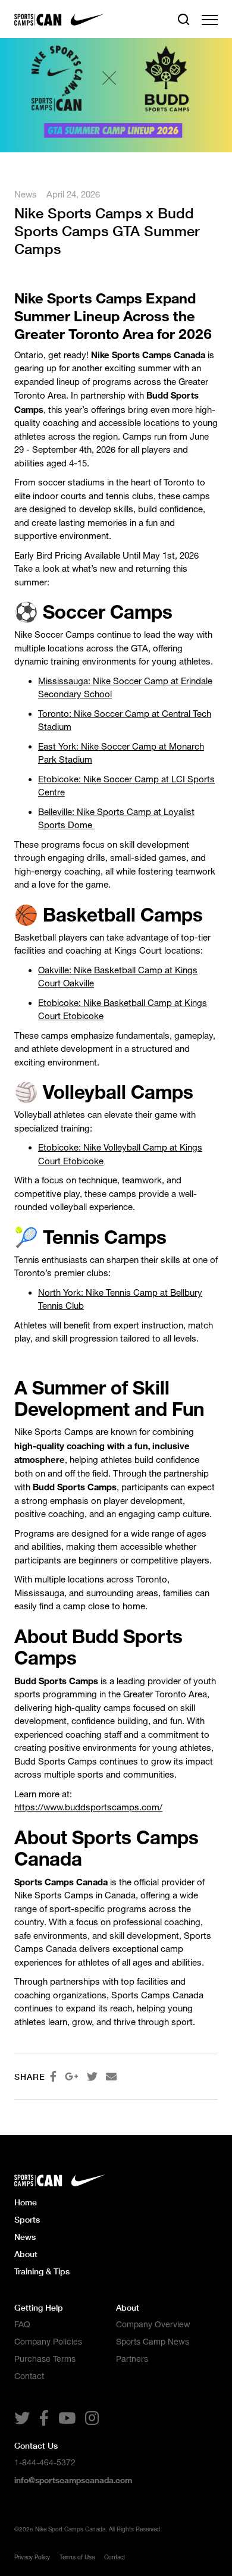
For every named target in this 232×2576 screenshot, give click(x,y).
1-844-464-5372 (45, 2462)
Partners (132, 2359)
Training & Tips (42, 2271)
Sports (27, 2219)
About (26, 2254)
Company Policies (48, 2342)
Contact (29, 2376)
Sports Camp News (153, 2342)
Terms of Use (77, 2557)
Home (26, 2202)
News (26, 194)
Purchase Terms (45, 2359)
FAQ (22, 2324)
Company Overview (153, 2324)
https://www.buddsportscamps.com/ (88, 1807)
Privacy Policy (32, 2557)
